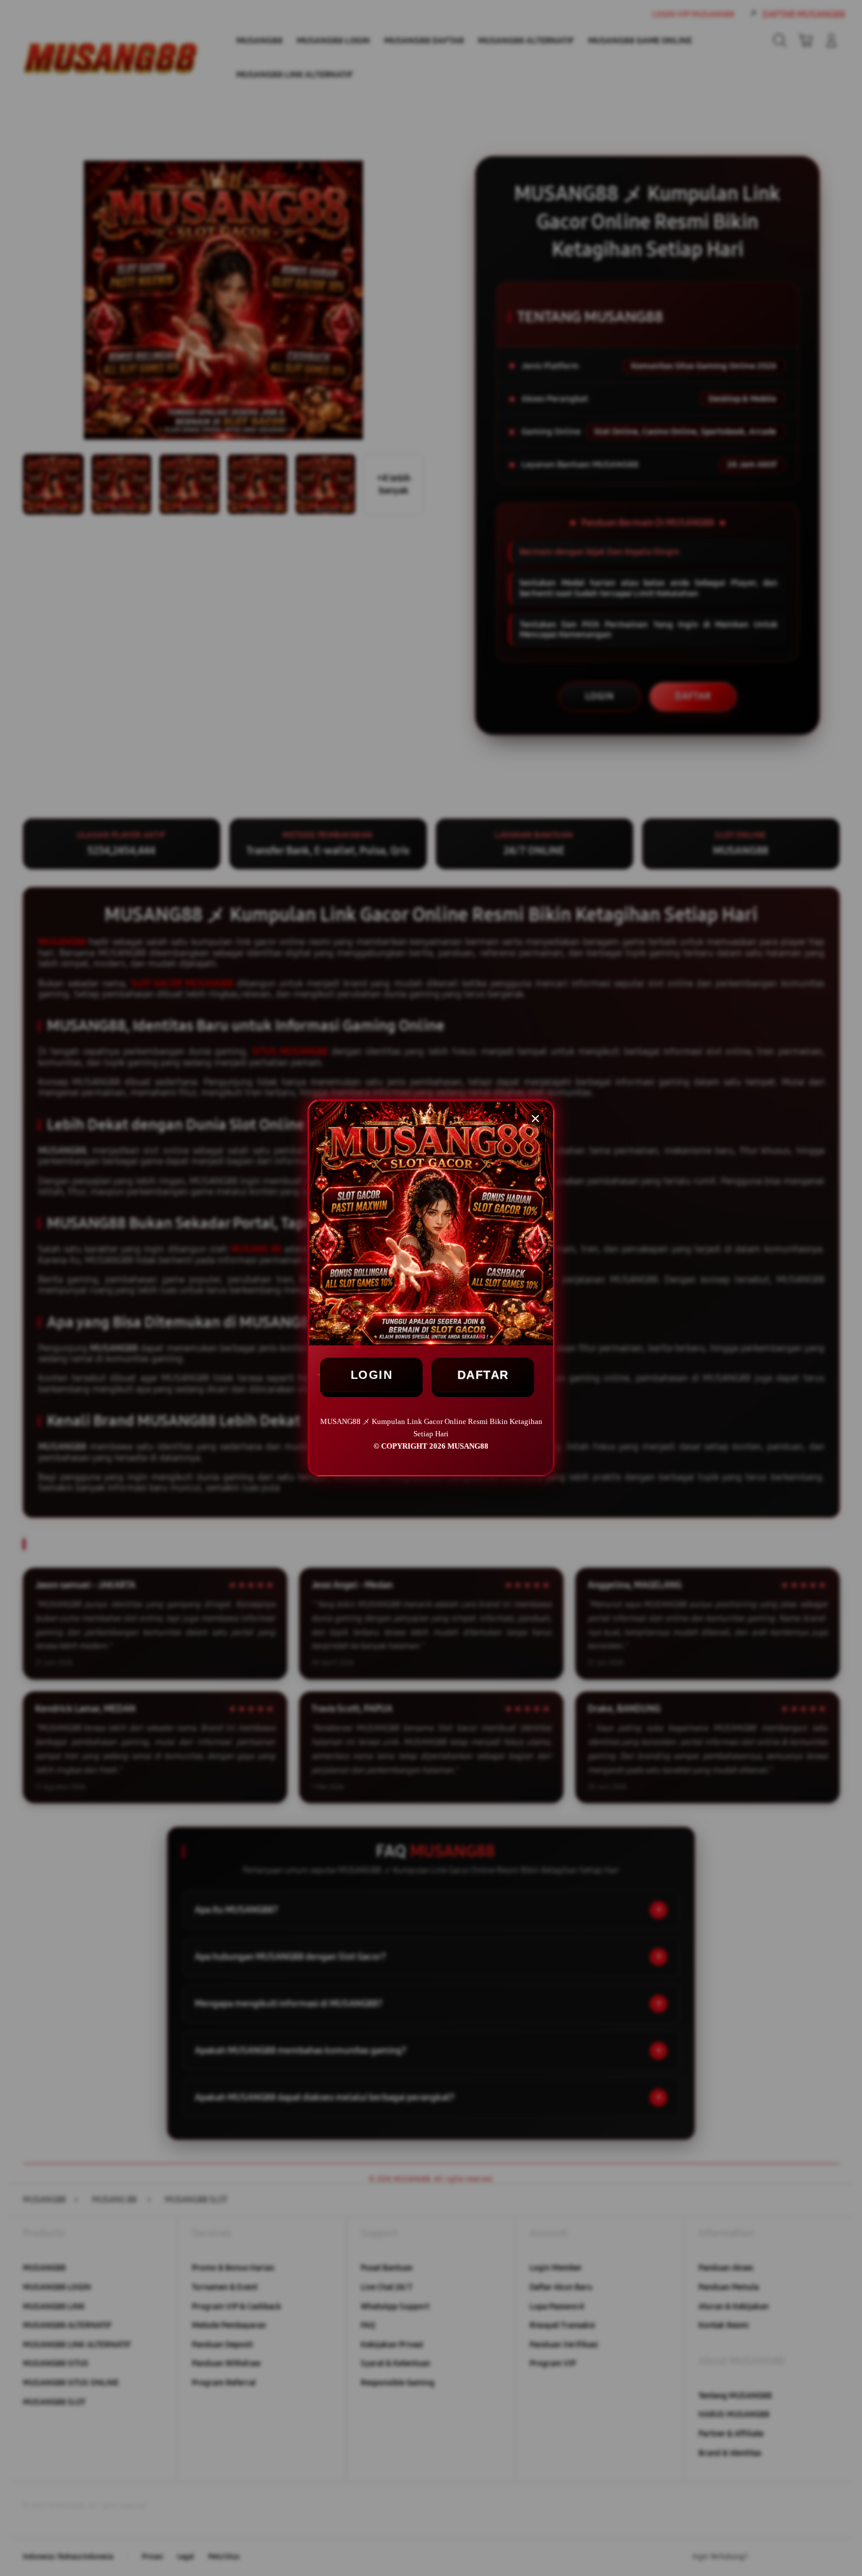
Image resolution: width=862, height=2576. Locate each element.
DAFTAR (483, 1375)
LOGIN (372, 1375)
